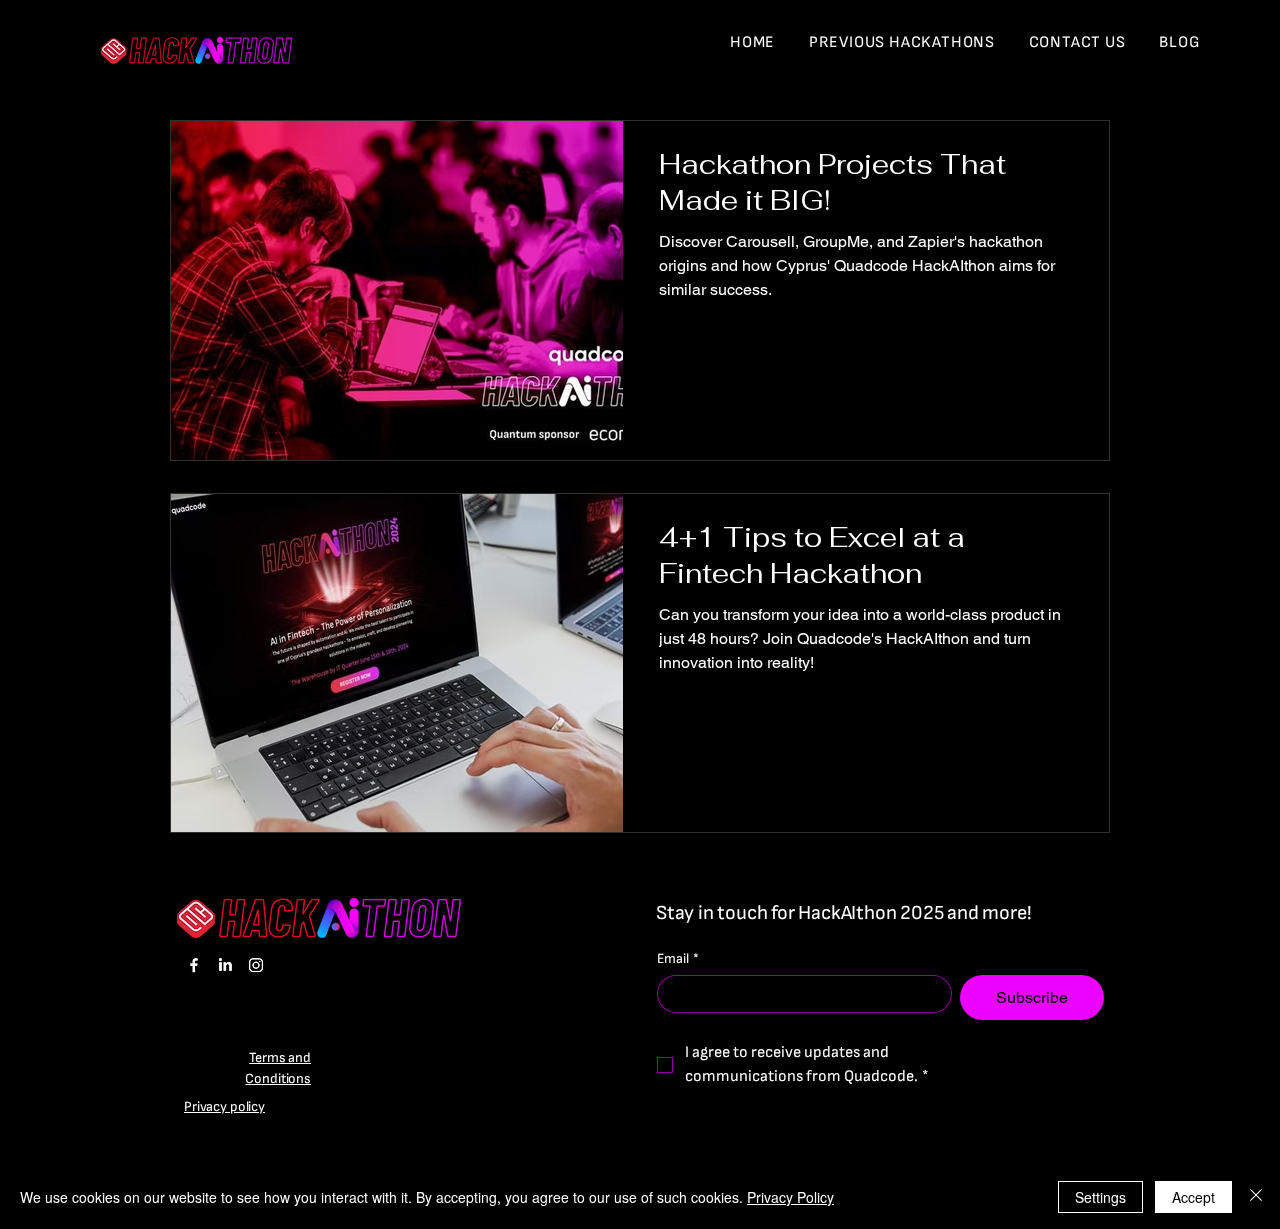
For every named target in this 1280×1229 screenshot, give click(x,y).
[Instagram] (256, 965)
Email (678, 958)
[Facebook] (194, 965)
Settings (1100, 1197)
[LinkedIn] (225, 965)
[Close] (1256, 1197)
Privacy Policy (790, 1197)
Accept (1193, 1197)
